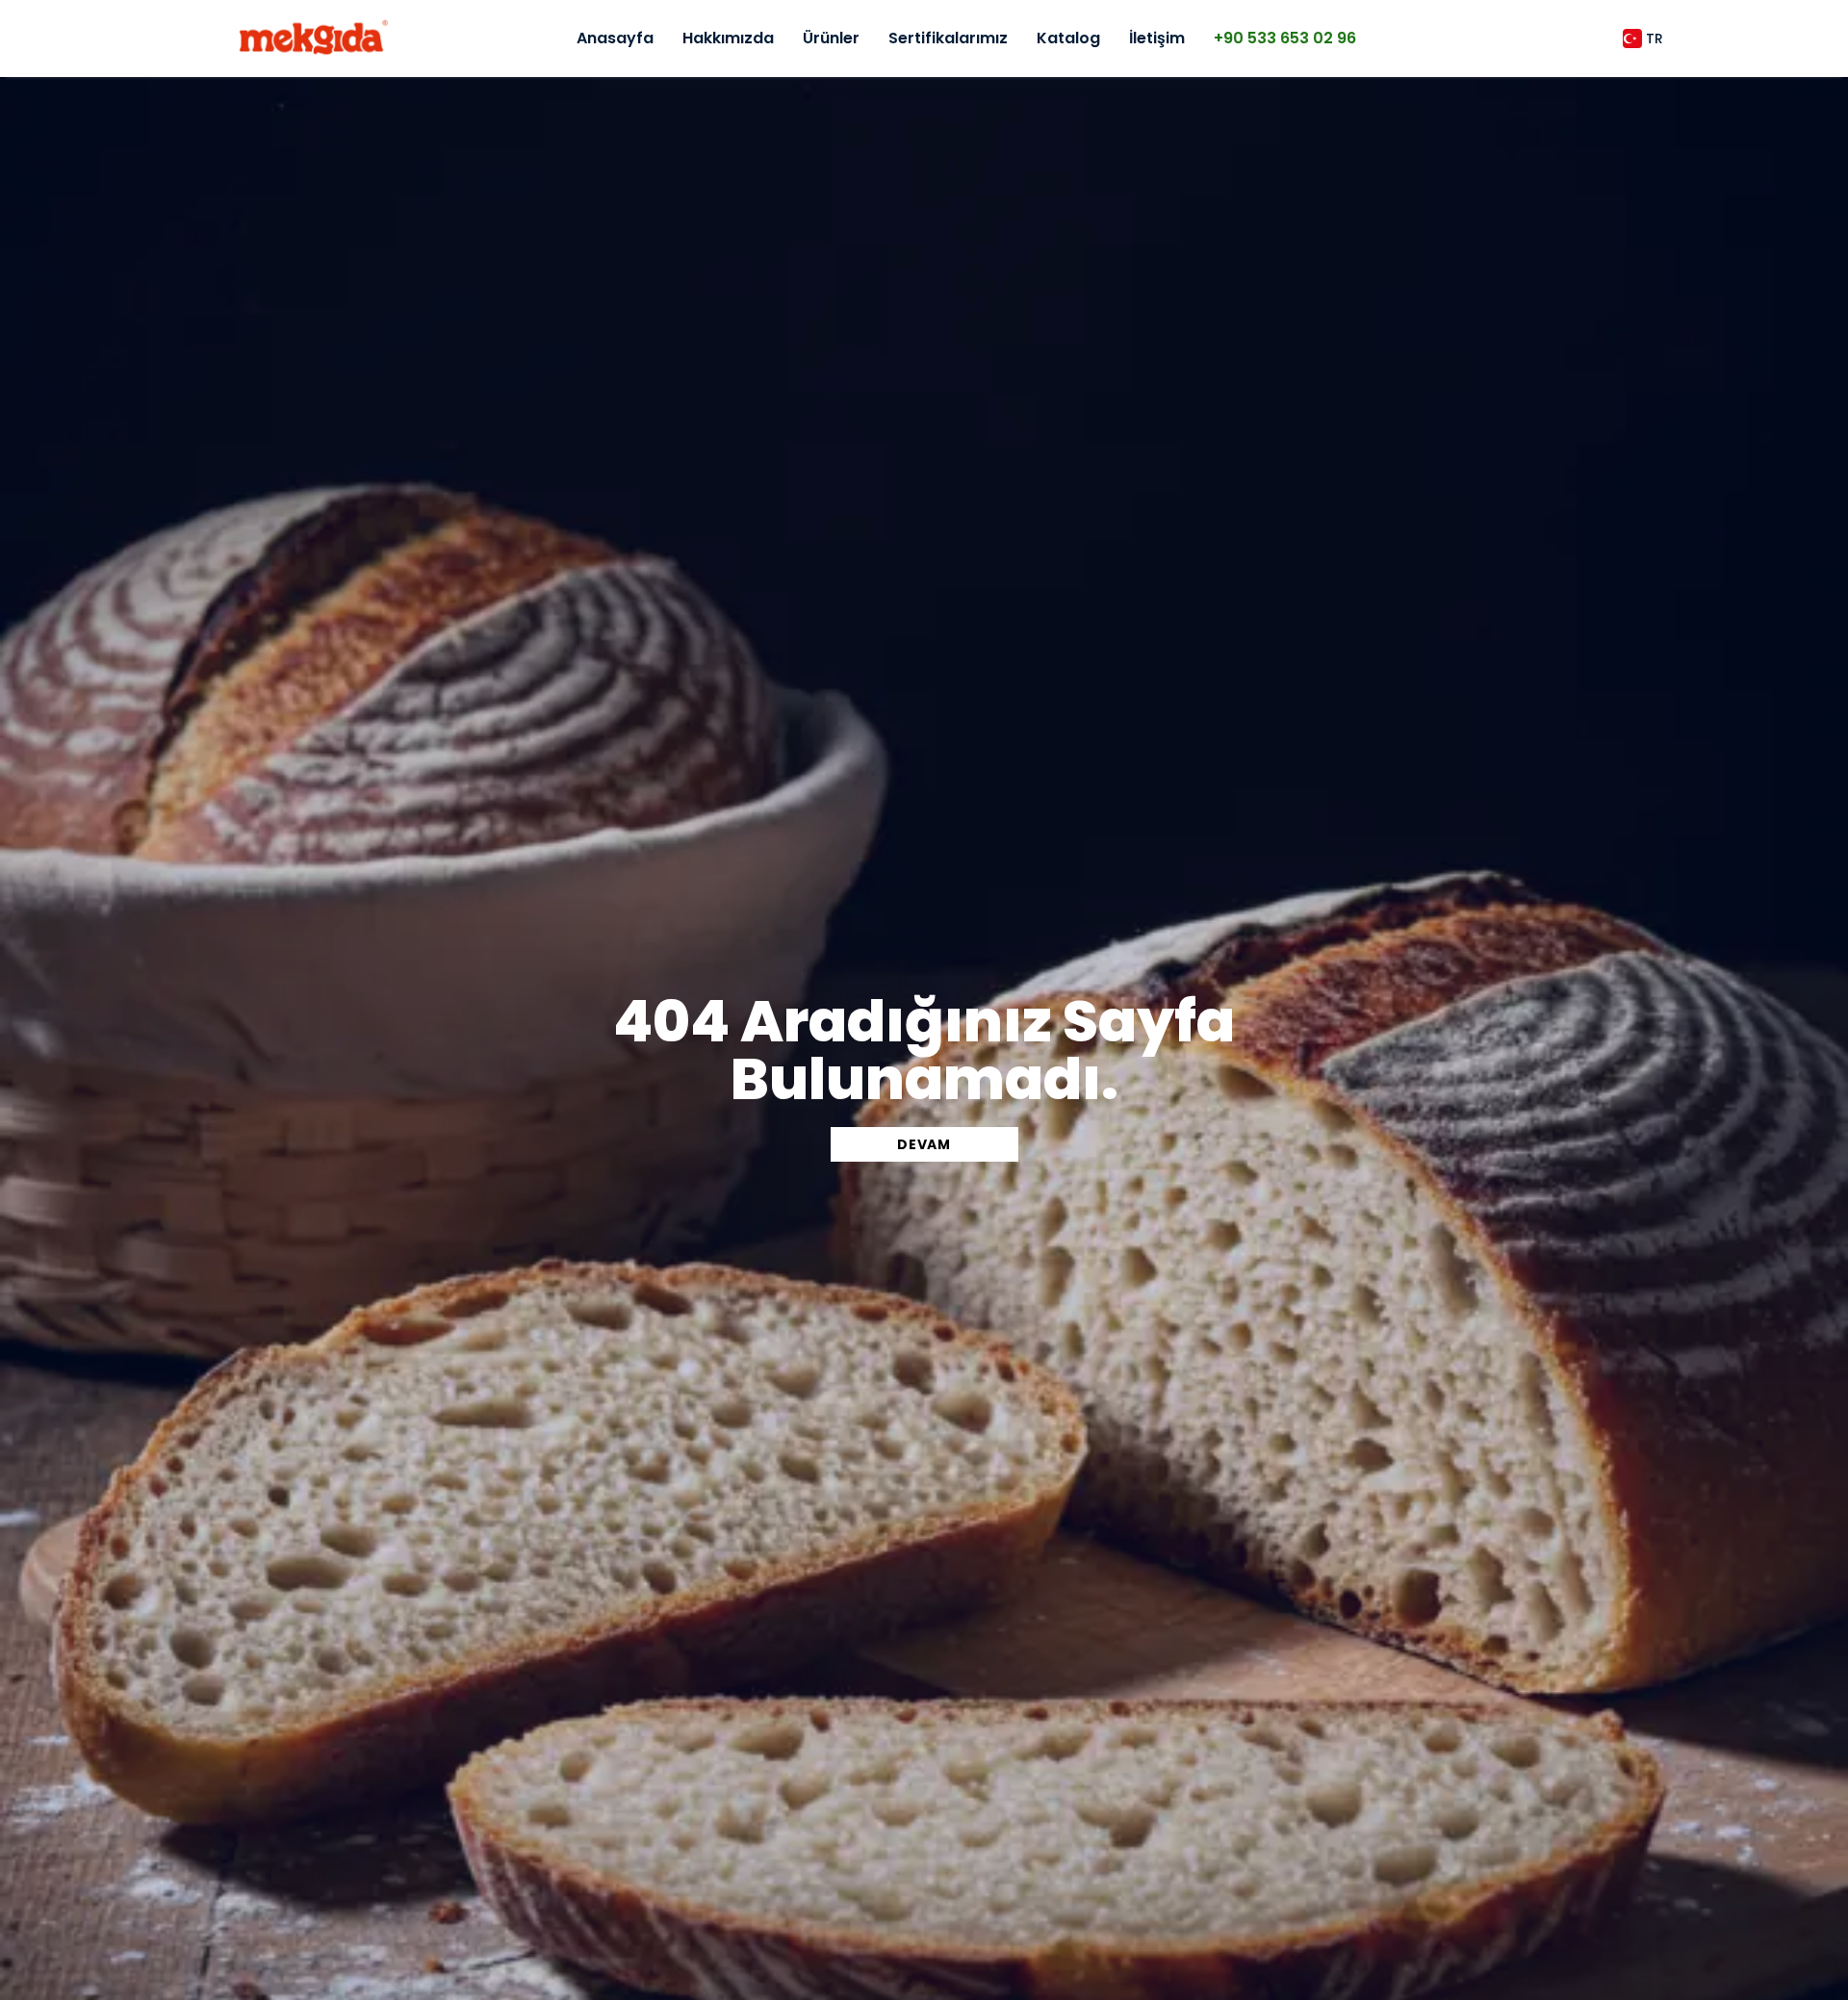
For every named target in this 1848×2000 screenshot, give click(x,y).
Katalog (1068, 38)
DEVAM (924, 1144)
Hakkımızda (728, 38)
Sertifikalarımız (948, 38)
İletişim (1157, 38)
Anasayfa (615, 38)
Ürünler (831, 38)
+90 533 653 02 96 (1285, 38)
